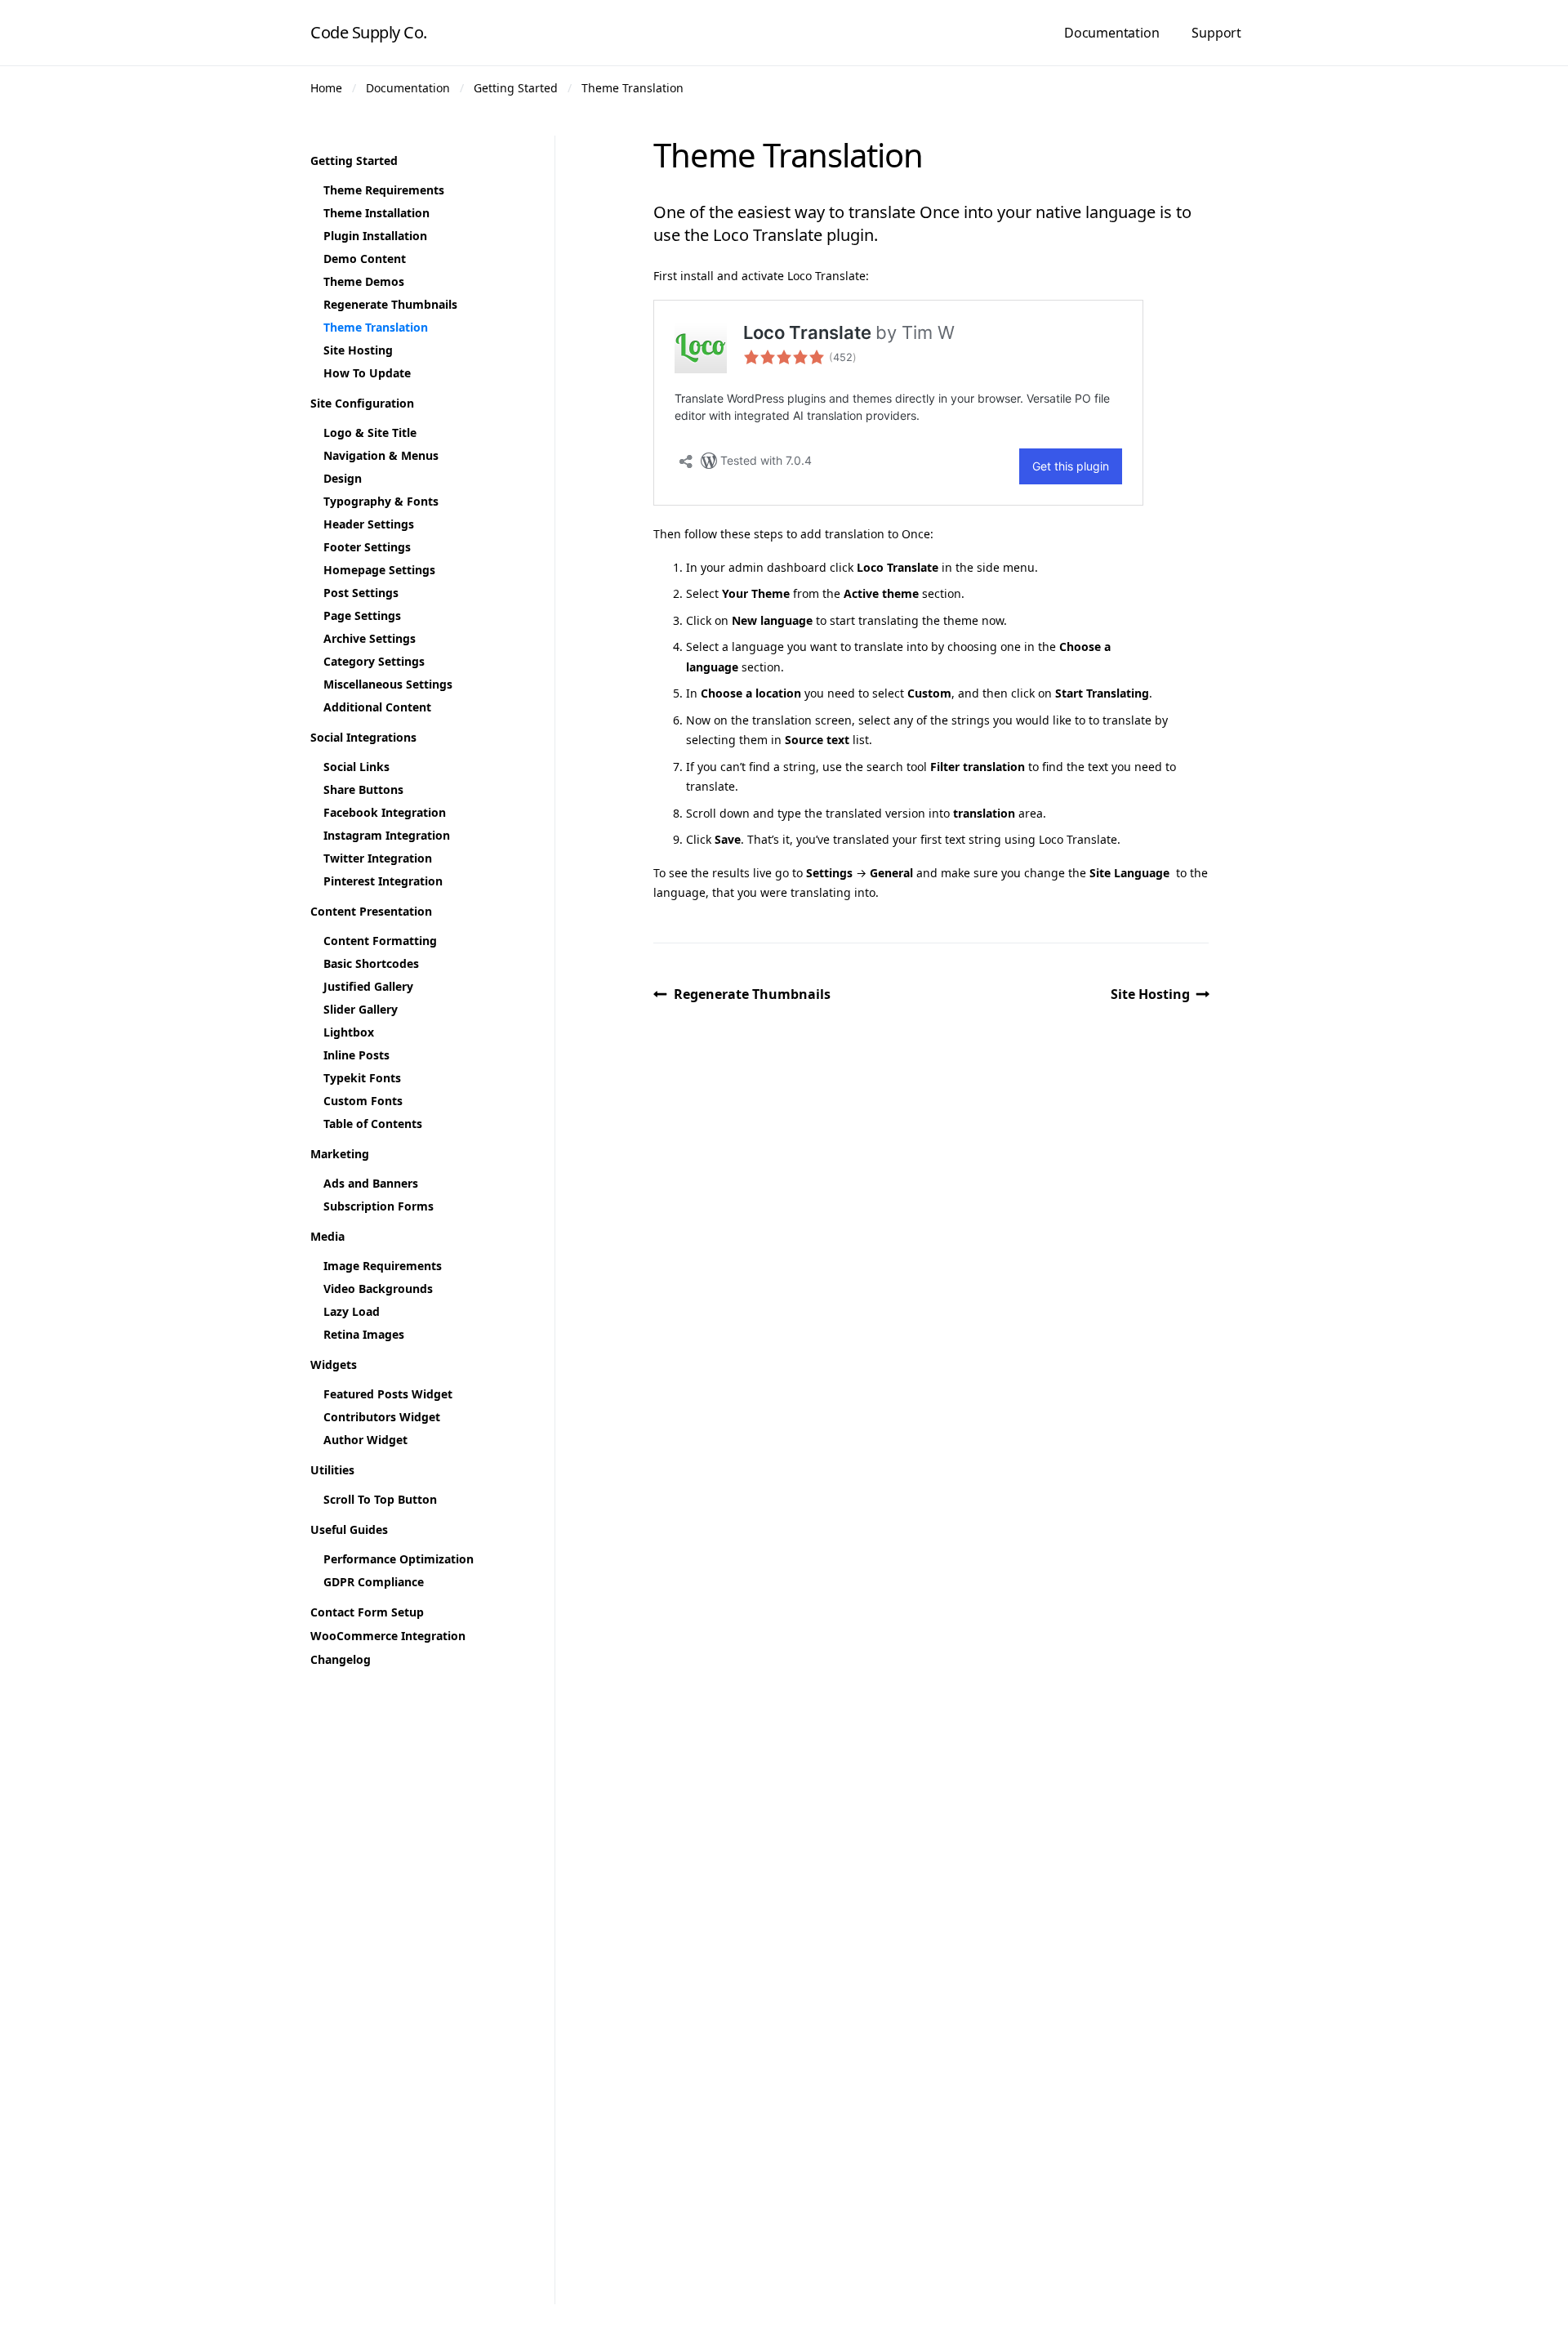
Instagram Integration (387, 835)
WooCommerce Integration (388, 1636)
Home (326, 88)
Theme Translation (633, 88)
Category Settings (374, 661)
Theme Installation (376, 213)
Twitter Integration (378, 858)
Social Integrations (363, 737)
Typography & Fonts (381, 501)
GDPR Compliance (374, 1582)
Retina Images (364, 1334)
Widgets (334, 1364)
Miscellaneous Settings (388, 684)
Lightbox (349, 1032)
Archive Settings (370, 638)
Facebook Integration (385, 812)
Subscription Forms (379, 1206)
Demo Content (365, 259)
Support (1216, 33)
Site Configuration (362, 403)
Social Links (356, 767)
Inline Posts (356, 1055)
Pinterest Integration (383, 881)
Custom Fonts (363, 1101)
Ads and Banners (371, 1183)
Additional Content (377, 707)
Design (343, 478)
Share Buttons (363, 789)
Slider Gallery (361, 1009)
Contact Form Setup (367, 1612)
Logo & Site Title (370, 433)
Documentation (1111, 33)
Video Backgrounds (378, 1289)
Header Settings (369, 524)
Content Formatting (380, 941)
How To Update (367, 373)
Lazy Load (352, 1311)
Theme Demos (364, 281)
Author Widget (365, 1440)
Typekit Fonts (362, 1078)
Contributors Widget (382, 1417)
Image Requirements (383, 1266)
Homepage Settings (379, 570)
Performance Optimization (399, 1559)
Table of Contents (373, 1124)
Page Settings (362, 615)
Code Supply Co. (369, 32)
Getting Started (516, 88)
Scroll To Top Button (380, 1499)
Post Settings (361, 593)
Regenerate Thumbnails (752, 994)
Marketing (340, 1154)
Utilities (332, 1470)
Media (327, 1236)
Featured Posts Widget (388, 1394)
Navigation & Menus (381, 455)
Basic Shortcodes (371, 963)
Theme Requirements (384, 190)
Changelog (341, 1659)
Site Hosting (1150, 994)
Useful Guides (349, 1529)
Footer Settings (367, 547)
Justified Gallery (368, 986)
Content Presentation (371, 911)
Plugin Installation (375, 236)
